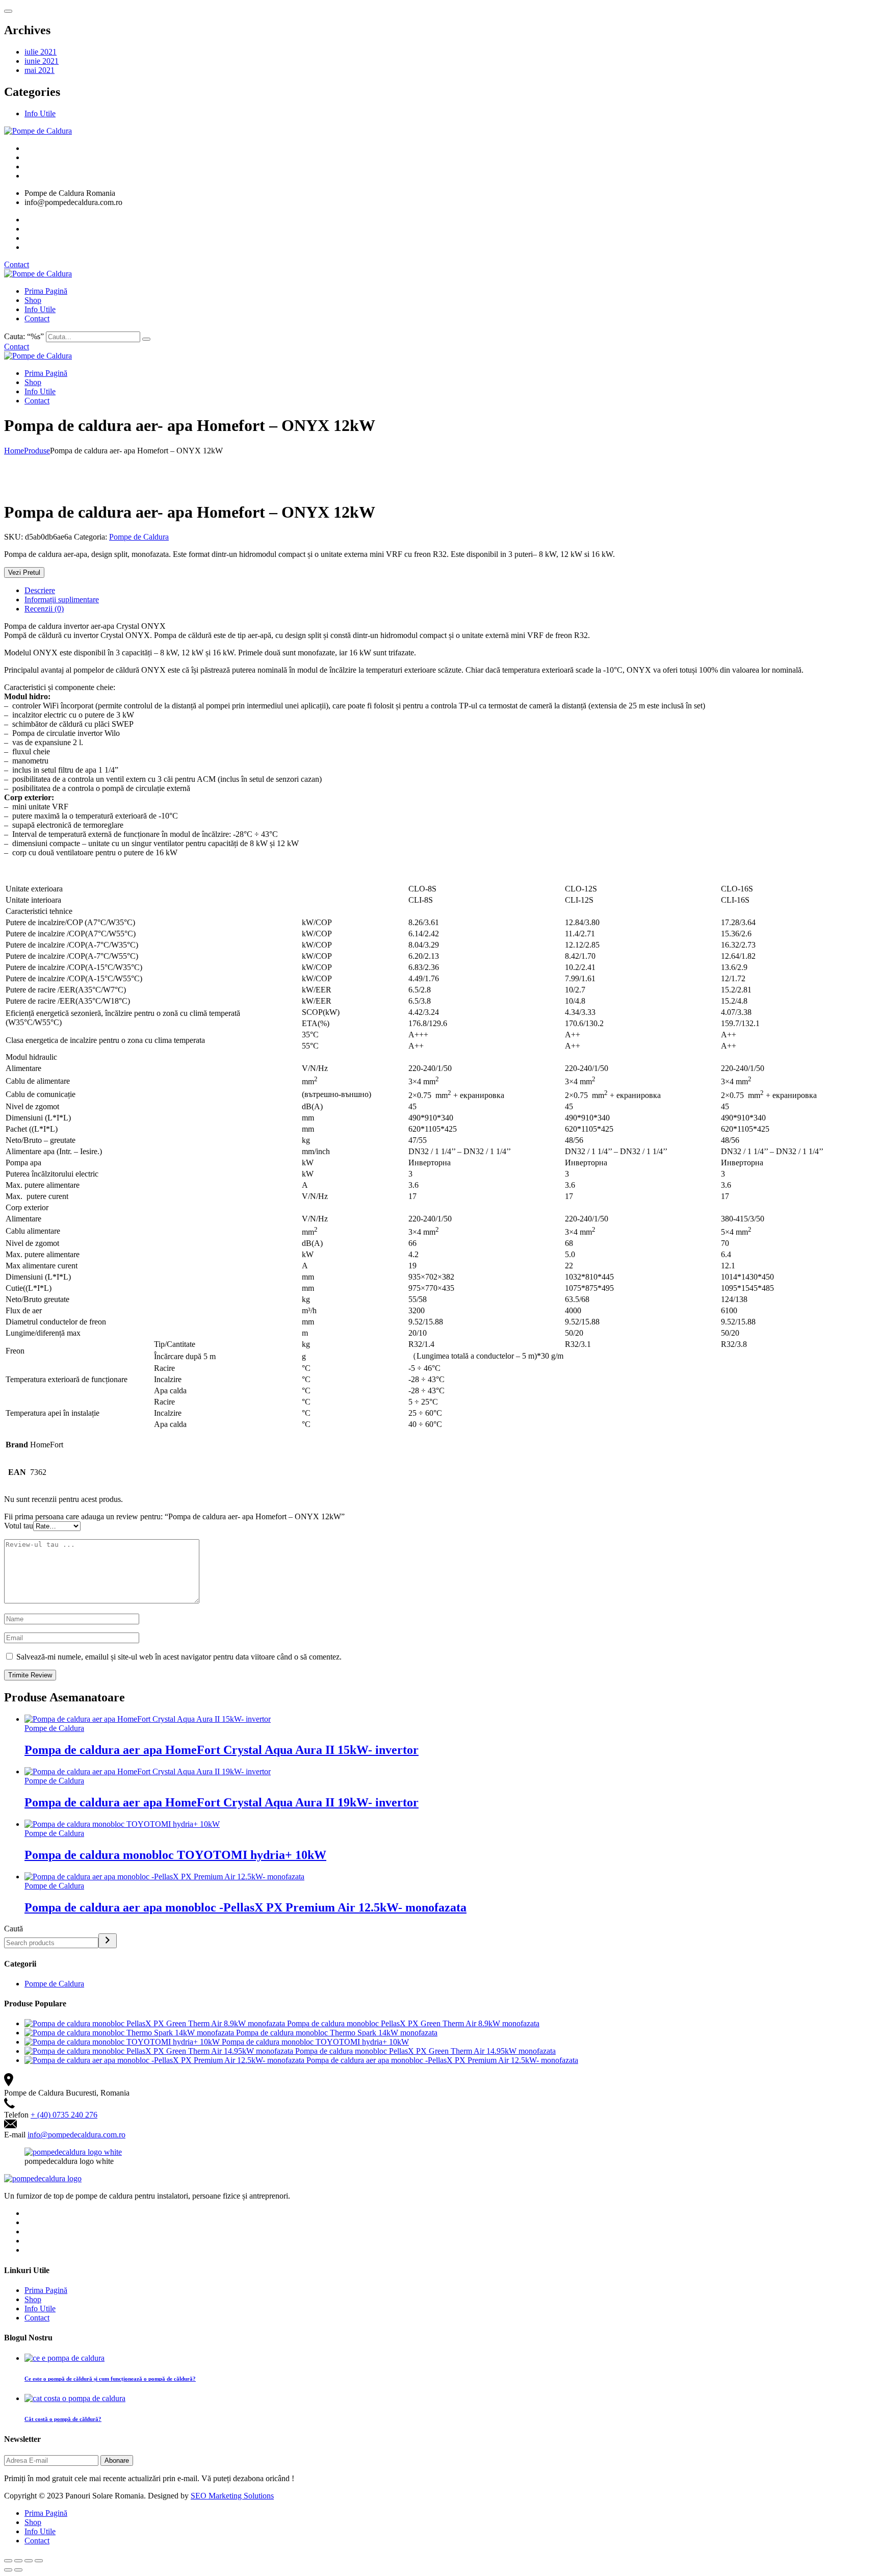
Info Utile (40, 113)
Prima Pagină (46, 291)
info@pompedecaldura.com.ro (76, 2135)
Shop (33, 300)
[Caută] (108, 1941)
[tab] (451, 591)
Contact (17, 264)
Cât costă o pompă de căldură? (63, 2419)
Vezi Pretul (24, 572)
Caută (14, 1929)
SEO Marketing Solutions (232, 2496)
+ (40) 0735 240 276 (64, 2115)
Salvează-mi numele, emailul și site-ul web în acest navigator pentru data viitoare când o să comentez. (179, 1657)
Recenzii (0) (44, 609)
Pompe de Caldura (139, 537)
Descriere (40, 590)
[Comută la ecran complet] (29, 2561)
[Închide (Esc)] (8, 2561)
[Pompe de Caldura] (38, 131)
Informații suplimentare (62, 600)
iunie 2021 (42, 61)
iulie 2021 (41, 52)
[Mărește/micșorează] (39, 2561)
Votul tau (19, 1526)
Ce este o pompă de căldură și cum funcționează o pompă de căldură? (110, 2379)
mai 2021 (40, 70)
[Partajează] (18, 2561)
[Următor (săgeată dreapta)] (18, 2570)
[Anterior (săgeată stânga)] (8, 2570)
